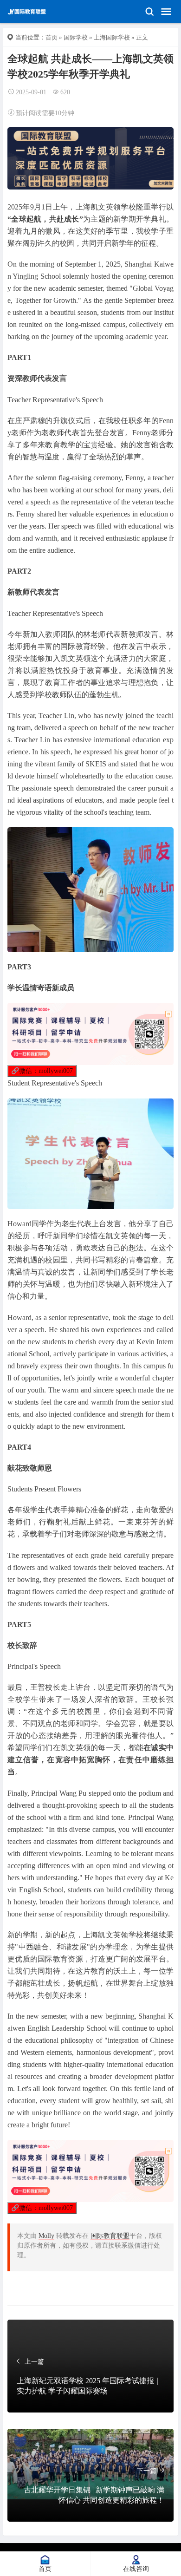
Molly (46, 2236)
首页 (52, 37)
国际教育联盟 (110, 2236)
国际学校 (76, 37)
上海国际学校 (112, 37)
